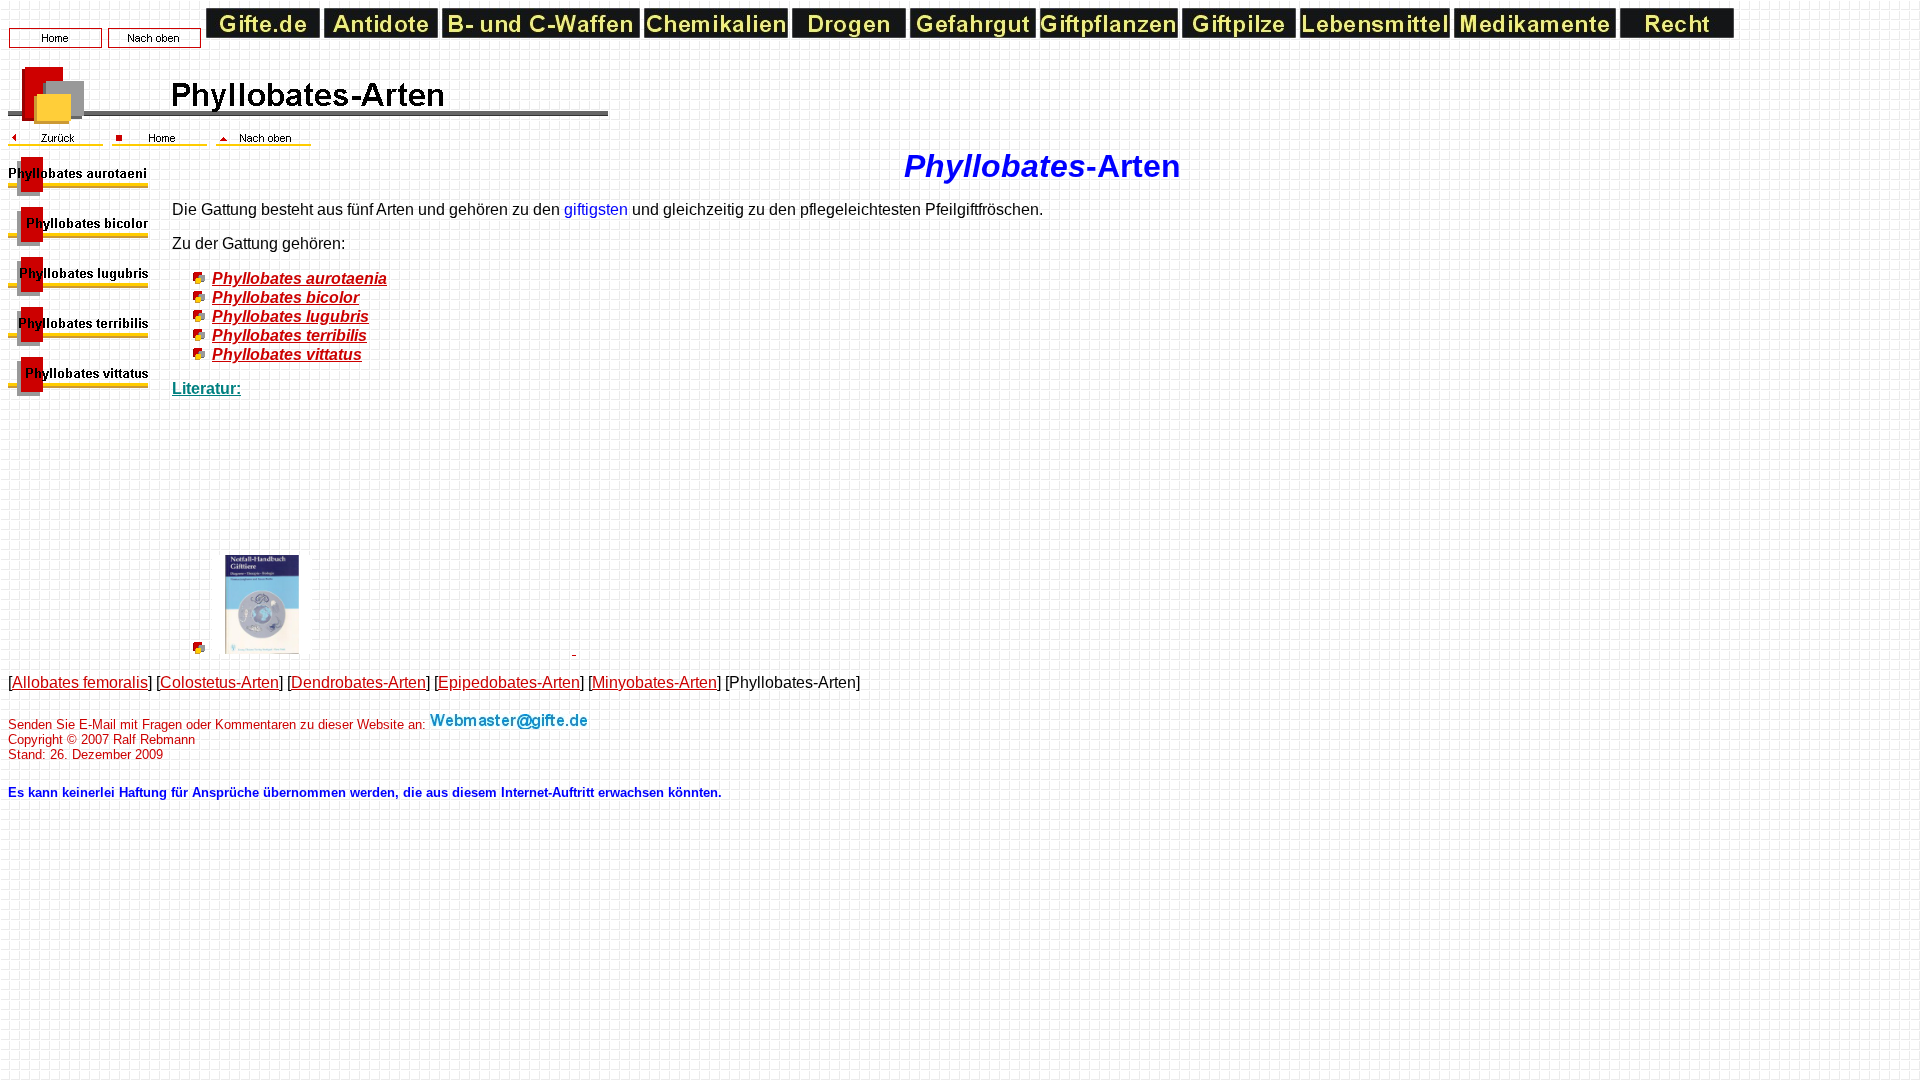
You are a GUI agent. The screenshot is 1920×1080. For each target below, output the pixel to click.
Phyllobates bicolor (285, 297)
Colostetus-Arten (219, 682)
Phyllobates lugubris (290, 316)
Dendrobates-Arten (358, 682)
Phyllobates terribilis (289, 335)
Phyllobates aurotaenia (299, 278)
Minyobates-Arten (654, 682)
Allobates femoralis (80, 682)
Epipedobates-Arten (509, 682)
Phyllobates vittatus (287, 354)
